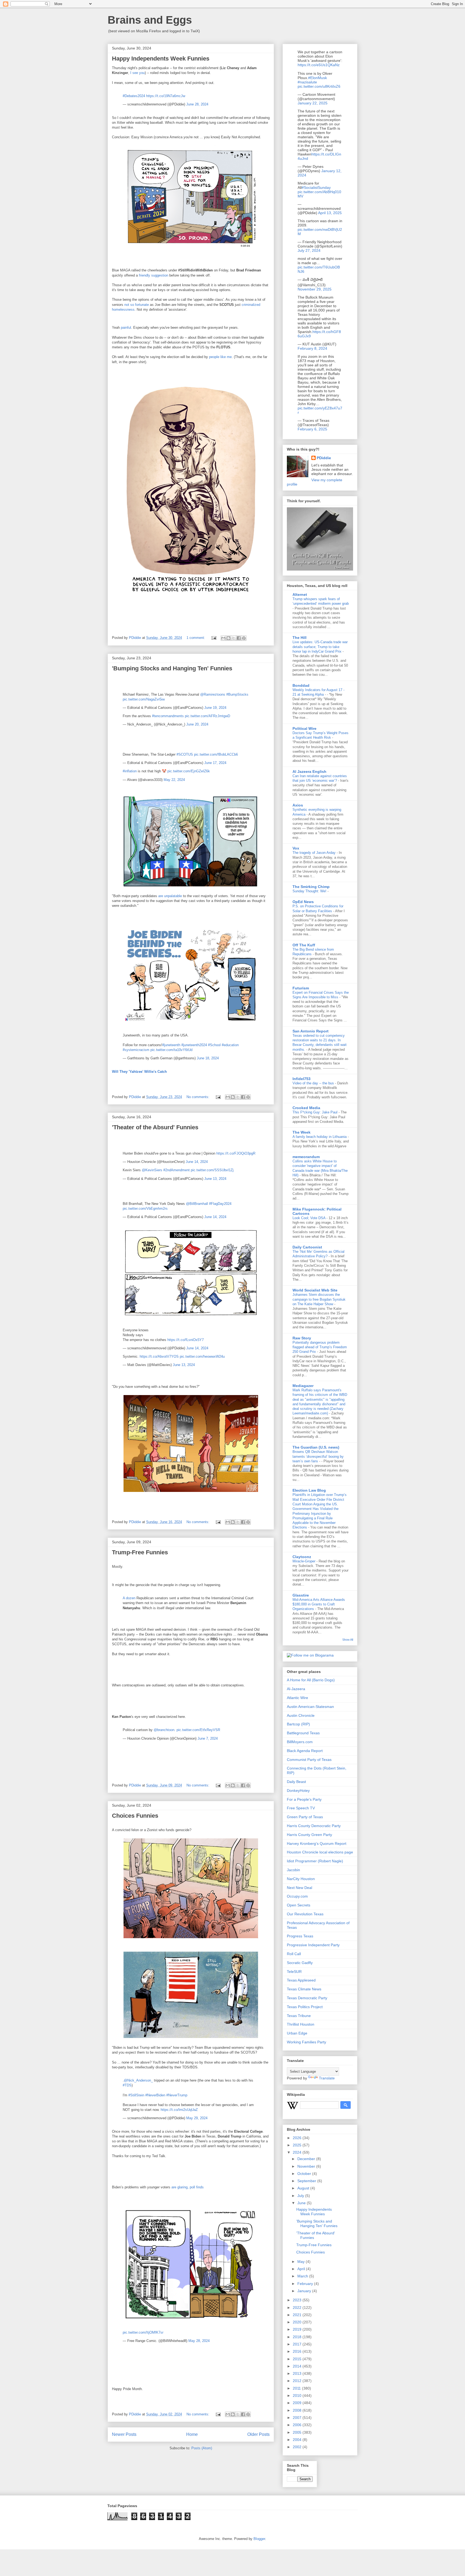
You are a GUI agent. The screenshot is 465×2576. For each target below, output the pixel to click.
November (307, 2166)
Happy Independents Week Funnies (161, 59)
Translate (327, 2078)
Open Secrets (299, 1905)
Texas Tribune (299, 2016)
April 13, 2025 (330, 213)
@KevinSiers (152, 1170)
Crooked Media (306, 1108)
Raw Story (302, 1338)
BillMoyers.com (300, 1742)
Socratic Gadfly (300, 1963)
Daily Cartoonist (307, 1247)
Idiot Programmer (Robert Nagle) (315, 1861)
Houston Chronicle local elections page (320, 1852)
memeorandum (306, 1157)
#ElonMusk (318, 78)
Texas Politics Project (305, 2007)
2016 (298, 2351)
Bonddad (301, 685)
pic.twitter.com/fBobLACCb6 (216, 754)
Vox (296, 848)
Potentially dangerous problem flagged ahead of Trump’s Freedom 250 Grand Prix (320, 1347)
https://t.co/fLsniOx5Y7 (186, 1340)
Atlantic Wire (297, 1698)
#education (230, 1045)
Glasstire (301, 1595)
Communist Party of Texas (309, 1760)
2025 (298, 2145)
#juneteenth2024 (194, 1045)
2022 (298, 2308)
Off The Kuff (304, 945)
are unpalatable (170, 896)
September (307, 2181)
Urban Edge (297, 2033)
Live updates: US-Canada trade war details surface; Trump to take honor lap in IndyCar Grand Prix (320, 647)
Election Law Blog (309, 1490)
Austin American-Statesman (310, 1707)
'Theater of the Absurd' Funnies (155, 1127)
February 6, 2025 (312, 429)
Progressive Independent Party (313, 1945)
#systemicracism (136, 1050)
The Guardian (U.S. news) (316, 1447)
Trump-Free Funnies (140, 1552)
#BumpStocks (237, 694)
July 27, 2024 (309, 250)
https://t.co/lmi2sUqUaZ (179, 2110)
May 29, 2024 (197, 2118)
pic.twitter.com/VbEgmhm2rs (145, 1209)
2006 (298, 2425)
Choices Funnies (135, 1816)
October (305, 2174)
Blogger (259, 2539)
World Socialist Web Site (315, 1290)
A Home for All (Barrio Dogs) (311, 1680)
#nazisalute (307, 82)
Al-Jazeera (296, 1689)
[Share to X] (234, 638)
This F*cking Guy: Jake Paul (316, 1112)
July (301, 2196)
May (302, 2262)
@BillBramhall (197, 1204)
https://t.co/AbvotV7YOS (159, 1356)
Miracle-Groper (304, 1561)
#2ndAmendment (177, 1170)
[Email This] (223, 638)
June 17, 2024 (215, 763)
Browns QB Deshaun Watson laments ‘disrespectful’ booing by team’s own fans (318, 1456)
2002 (298, 2447)
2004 (298, 2440)
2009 (298, 2403)
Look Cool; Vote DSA (309, 1218)
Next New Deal (300, 1888)
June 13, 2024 (215, 1179)
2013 (298, 2373)
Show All (348, 1640)
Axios (298, 805)
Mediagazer (303, 1386)
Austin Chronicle (301, 1715)
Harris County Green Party (309, 1835)
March (303, 2276)
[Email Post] (214, 638)
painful (126, 328)
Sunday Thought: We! (310, 891)
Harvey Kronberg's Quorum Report (317, 1843)
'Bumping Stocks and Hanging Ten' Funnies (172, 668)
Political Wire (304, 728)
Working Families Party (307, 2042)
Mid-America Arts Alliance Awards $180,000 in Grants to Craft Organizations (319, 1604)
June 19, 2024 (215, 708)
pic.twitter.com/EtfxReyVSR (198, 1730)
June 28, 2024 (197, 104)
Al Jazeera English (309, 772)
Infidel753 (302, 1079)
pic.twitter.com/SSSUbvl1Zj (212, 1170)
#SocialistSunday (316, 187)
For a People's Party (304, 1799)
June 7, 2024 (208, 1738)
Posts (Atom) (202, 2448)
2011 (297, 2388)
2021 (298, 2315)
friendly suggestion (154, 275)
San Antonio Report (311, 1031)
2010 (298, 2395)
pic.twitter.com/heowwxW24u (202, 1356)
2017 (298, 2344)
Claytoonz (302, 1557)
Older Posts (258, 2434)
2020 (298, 2322)
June (302, 2203)
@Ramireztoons (213, 694)
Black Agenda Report (305, 1751)
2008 (298, 2410)
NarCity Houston (301, 1879)
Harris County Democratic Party (314, 1826)
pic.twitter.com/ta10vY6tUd (171, 1050)
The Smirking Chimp (311, 887)
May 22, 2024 (174, 780)
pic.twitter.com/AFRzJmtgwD (207, 716)
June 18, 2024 (208, 1058)
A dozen (129, 1598)
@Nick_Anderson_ (138, 2080)
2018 (298, 2337)
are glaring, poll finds (188, 2187)
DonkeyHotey (298, 1791)
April (302, 2269)
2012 (298, 2381)
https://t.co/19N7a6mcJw (166, 96)
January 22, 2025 (313, 103)
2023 (298, 2300)
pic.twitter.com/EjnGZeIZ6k (189, 771)
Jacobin (293, 1870)
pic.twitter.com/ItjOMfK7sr (143, 2332)
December (307, 2159)
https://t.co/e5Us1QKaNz (319, 65)
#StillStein (136, 2095)
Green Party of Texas (305, 1817)
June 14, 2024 (197, 1162)
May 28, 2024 (199, 2341)
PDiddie (324, 458)
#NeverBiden (155, 2095)
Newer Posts (124, 2434)
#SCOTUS (185, 754)
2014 (298, 2366)
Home (192, 2434)
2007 (298, 2418)
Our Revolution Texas (305, 1914)
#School (214, 1045)
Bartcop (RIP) (298, 1724)
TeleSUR (294, 1972)
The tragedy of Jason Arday (315, 853)
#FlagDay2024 (220, 1204)
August (304, 2188)
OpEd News (303, 902)
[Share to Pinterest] (244, 638)
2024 (298, 2152)
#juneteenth (171, 1045)
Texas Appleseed (301, 1980)
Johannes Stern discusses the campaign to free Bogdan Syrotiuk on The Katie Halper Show (319, 1299)
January (305, 2291)
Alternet (300, 595)
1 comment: (196, 638)
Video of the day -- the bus (314, 1083)
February (306, 2284)
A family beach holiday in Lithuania (320, 1137)
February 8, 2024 (312, 348)
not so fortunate (137, 305)
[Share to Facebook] (239, 638)
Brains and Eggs (150, 20)
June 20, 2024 (197, 724)
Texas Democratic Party (307, 1998)
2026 (298, 2138)
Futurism (301, 988)
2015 (298, 2359)
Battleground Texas (303, 1733)
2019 (298, 2329)
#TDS (127, 2085)
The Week (302, 1132)
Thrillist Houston (301, 2024)
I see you (138, 73)
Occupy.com (297, 1896)
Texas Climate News (304, 1989)
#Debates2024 (134, 96)
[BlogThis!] (228, 638)
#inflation (130, 771)
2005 (298, 2432)
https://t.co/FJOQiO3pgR (236, 1153)
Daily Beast (296, 1782)
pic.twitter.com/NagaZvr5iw (144, 699)
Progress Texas (300, 1936)
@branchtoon (164, 1730)
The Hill (300, 638)
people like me (220, 357)
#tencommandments (168, 716)
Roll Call (294, 1954)
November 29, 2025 (315, 289)
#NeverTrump (177, 2095)
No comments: (198, 1097)
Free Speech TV (301, 1808)
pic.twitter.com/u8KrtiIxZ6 (319, 86)
